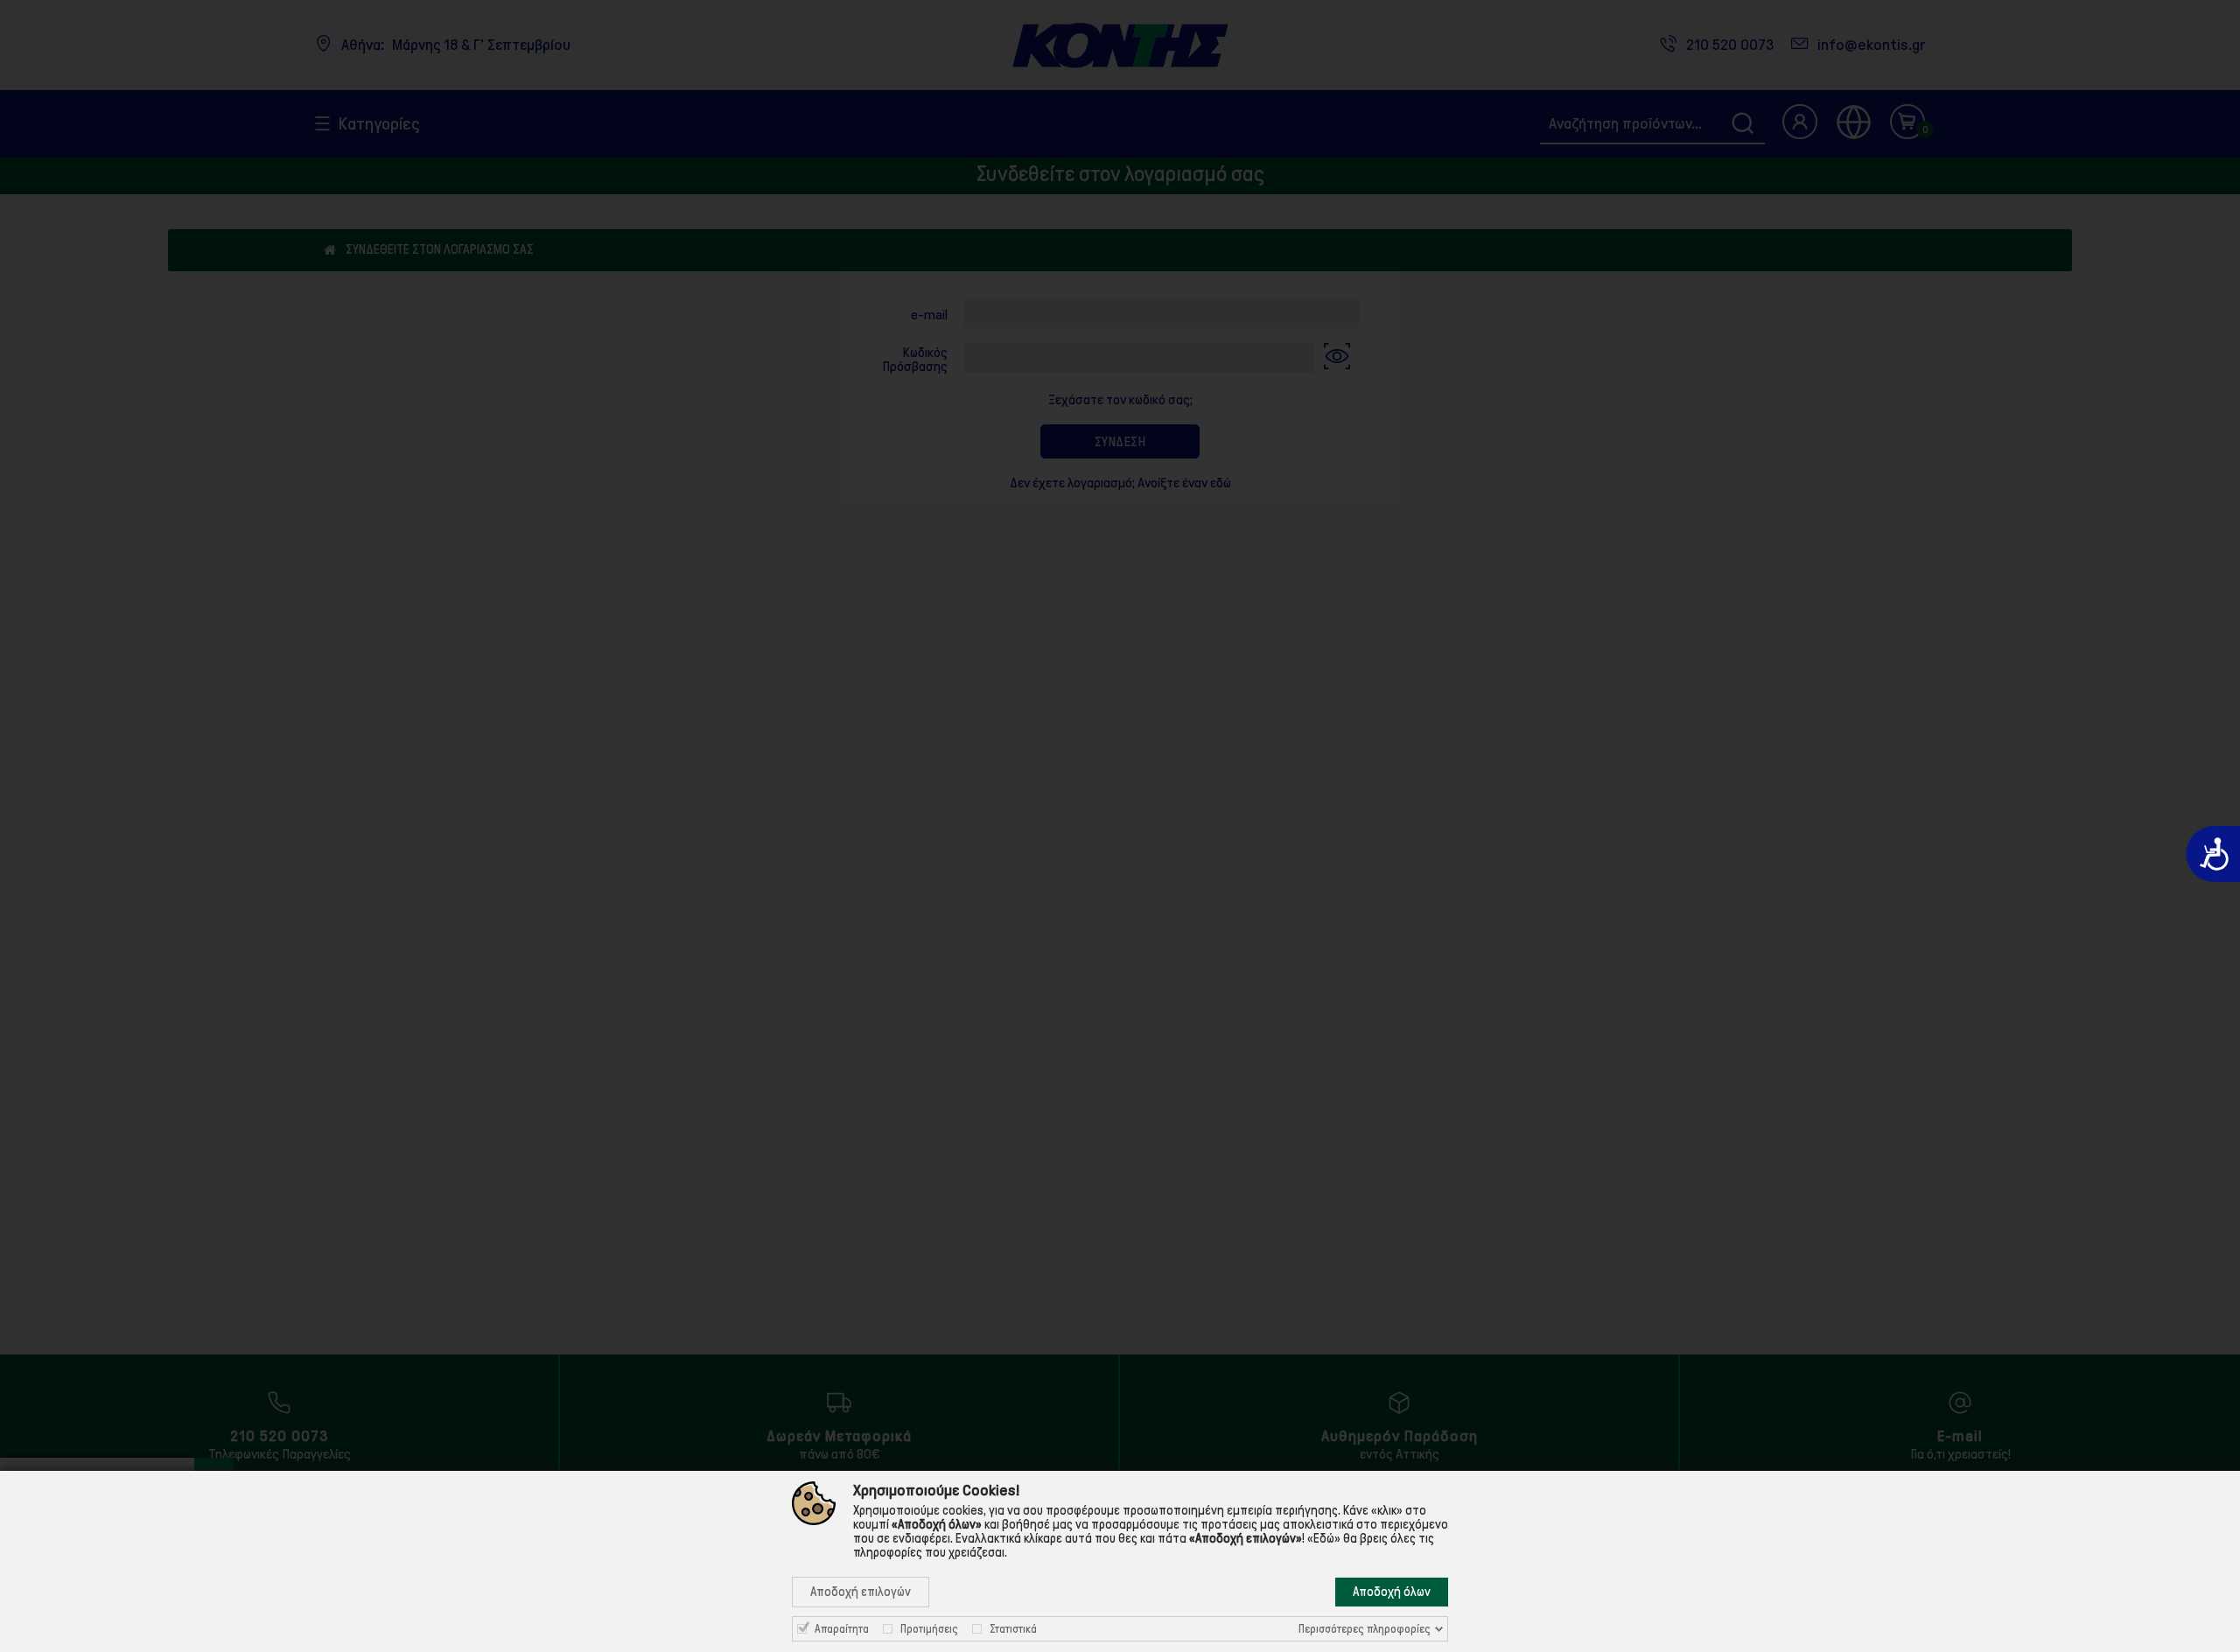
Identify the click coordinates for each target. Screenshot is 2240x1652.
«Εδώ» (1324, 1538)
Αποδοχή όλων (1392, 1592)
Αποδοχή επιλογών (861, 1592)
